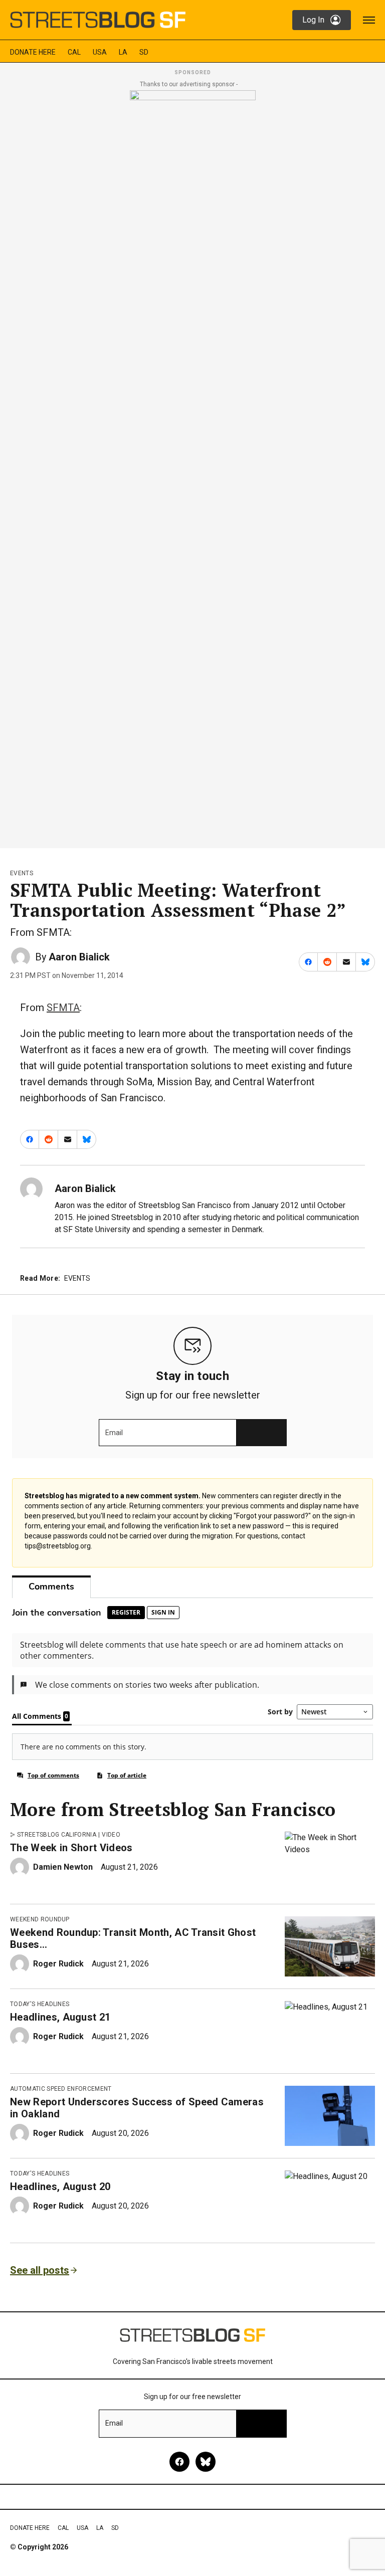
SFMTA (63, 1008)
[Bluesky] (206, 2462)
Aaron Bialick (79, 957)
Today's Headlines (40, 2004)
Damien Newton (63, 1867)
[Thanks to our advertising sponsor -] (193, 466)
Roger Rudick (58, 1964)
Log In (313, 20)
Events (22, 873)
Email (114, 1433)
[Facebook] (179, 2462)
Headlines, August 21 (60, 2017)
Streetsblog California (57, 1835)
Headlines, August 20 (60, 2187)
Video (111, 1835)
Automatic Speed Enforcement (61, 2089)
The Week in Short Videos (71, 1848)
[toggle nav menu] (369, 20)
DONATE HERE (33, 52)
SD (144, 52)
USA (100, 52)
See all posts (40, 2270)
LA (123, 52)
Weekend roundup (40, 1919)
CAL (74, 52)
